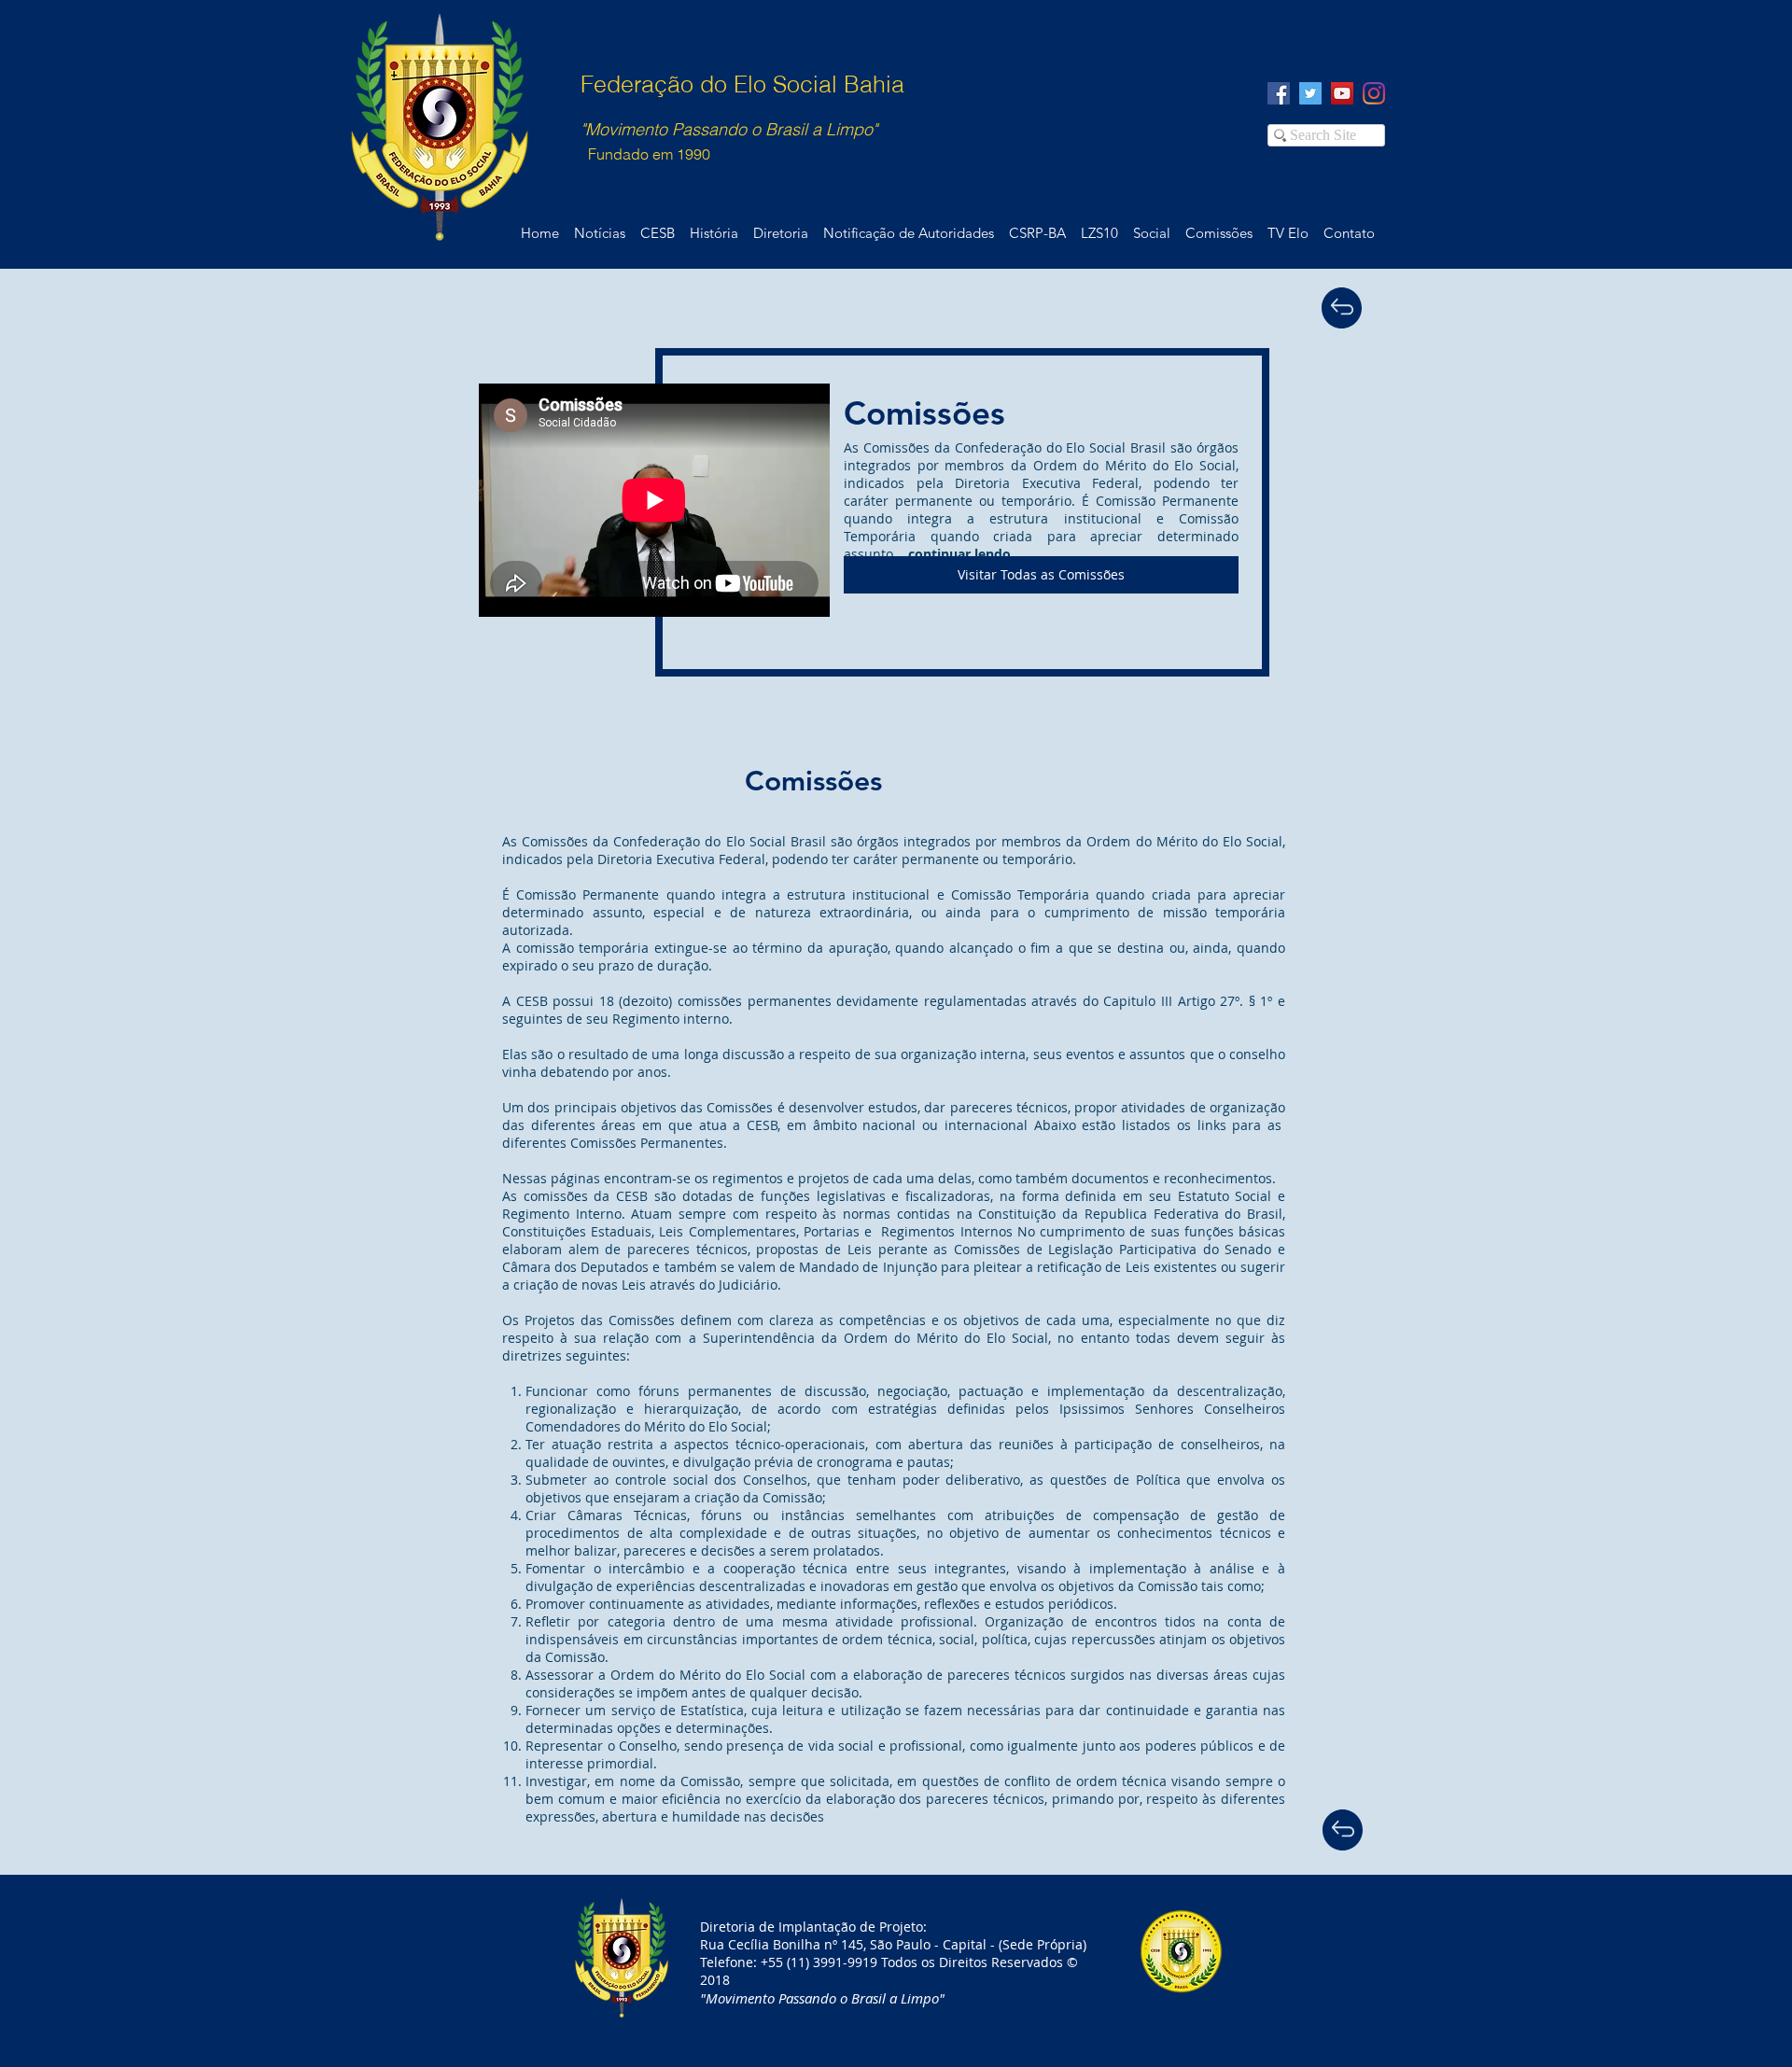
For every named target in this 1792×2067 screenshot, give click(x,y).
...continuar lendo (954, 554)
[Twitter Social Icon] (1310, 93)
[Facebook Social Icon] (1279, 93)
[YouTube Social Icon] (1342, 93)
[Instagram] (1374, 93)
